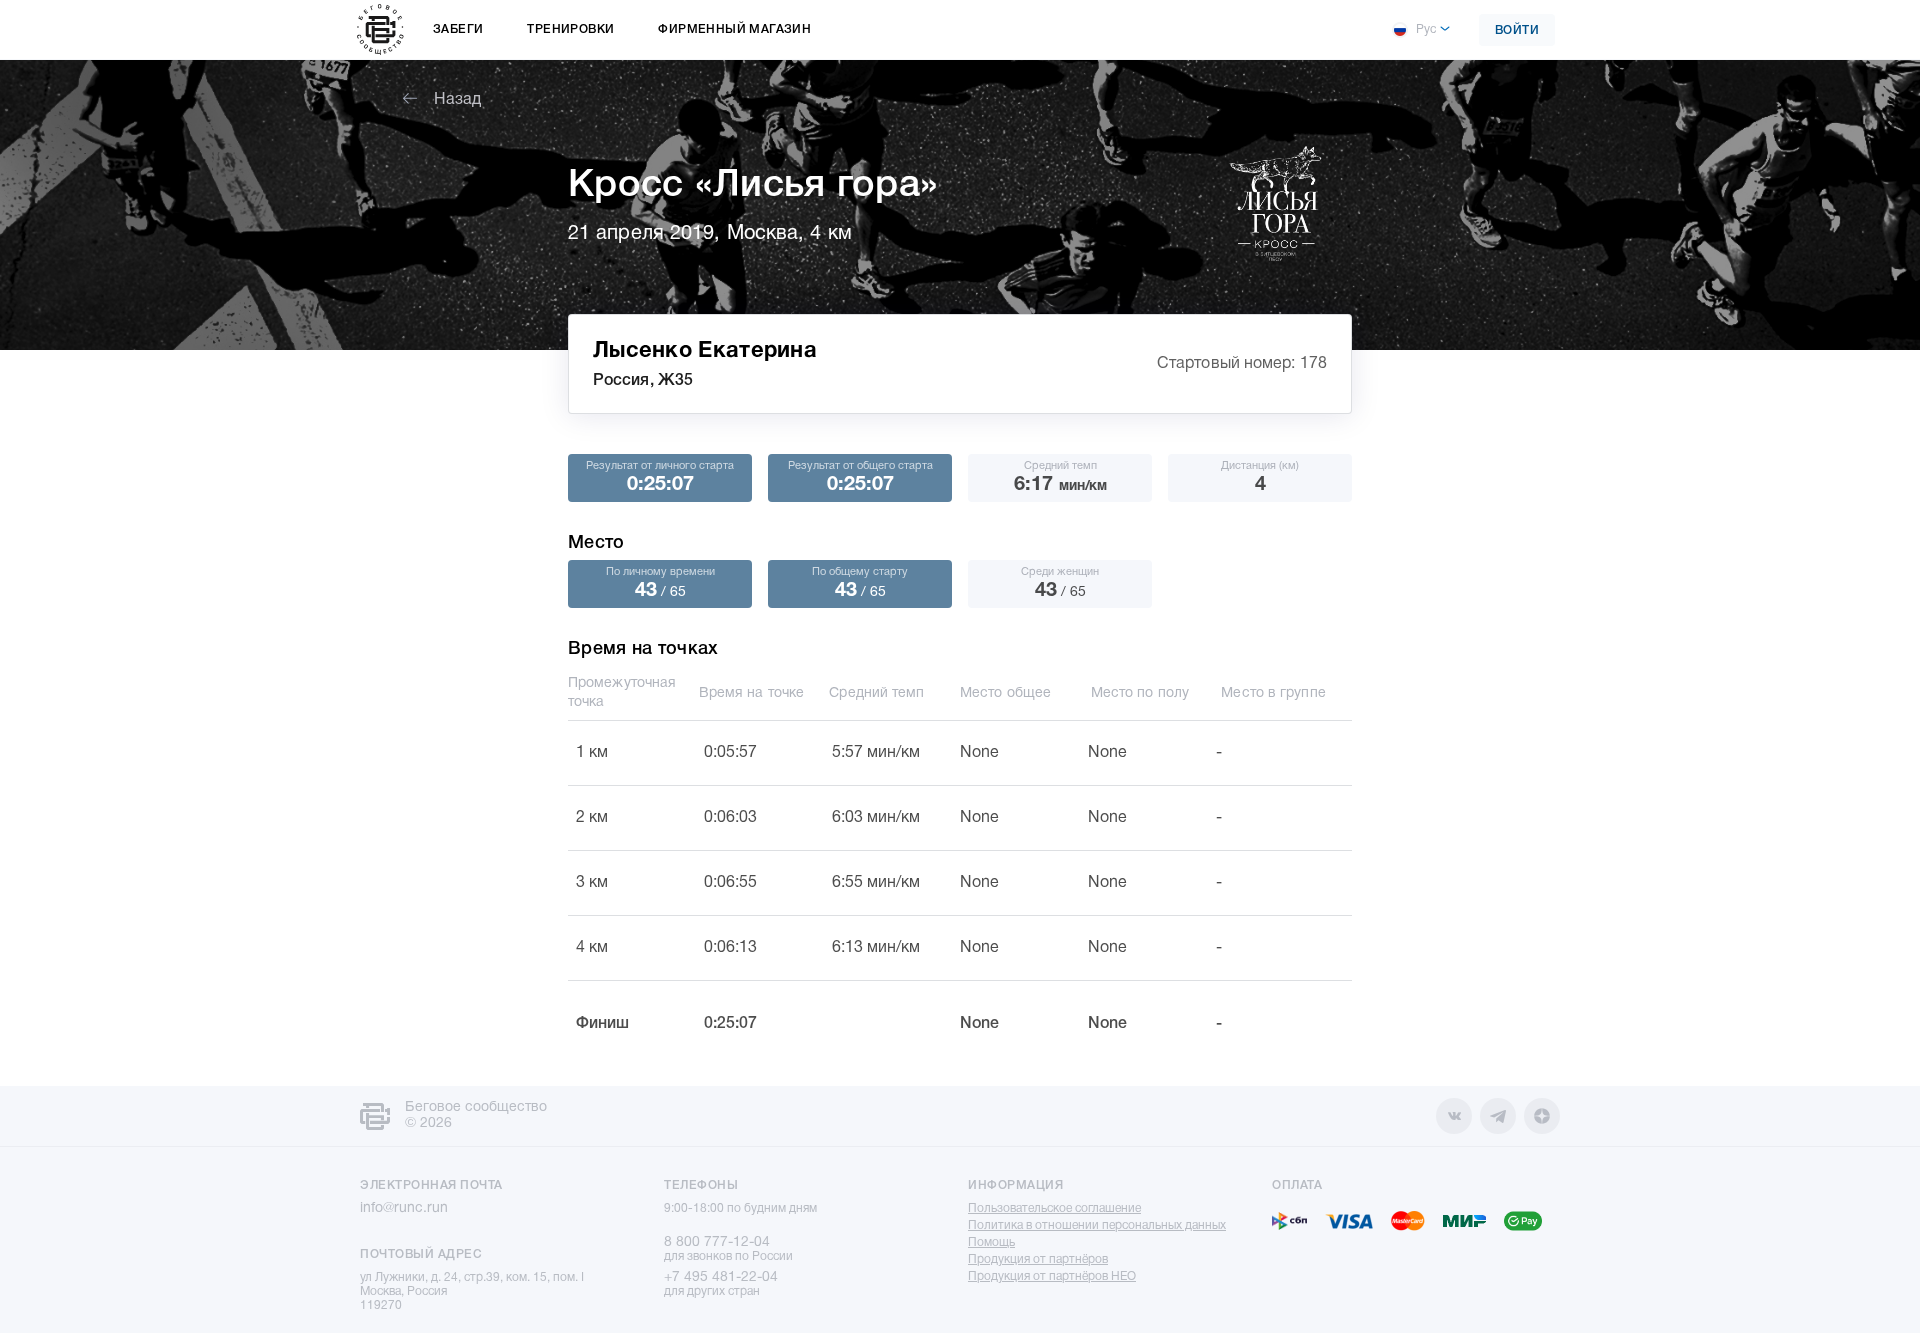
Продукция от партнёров (1038, 1259)
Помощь (991, 1242)
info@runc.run (404, 1208)
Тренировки (570, 29)
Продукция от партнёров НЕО (1052, 1276)
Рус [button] (1426, 29)
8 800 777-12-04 (717, 1242)
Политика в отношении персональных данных (1097, 1225)
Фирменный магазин (734, 29)
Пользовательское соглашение (1054, 1208)
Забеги (458, 29)
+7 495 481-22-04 (721, 1277)
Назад (457, 100)
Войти (1517, 30)
